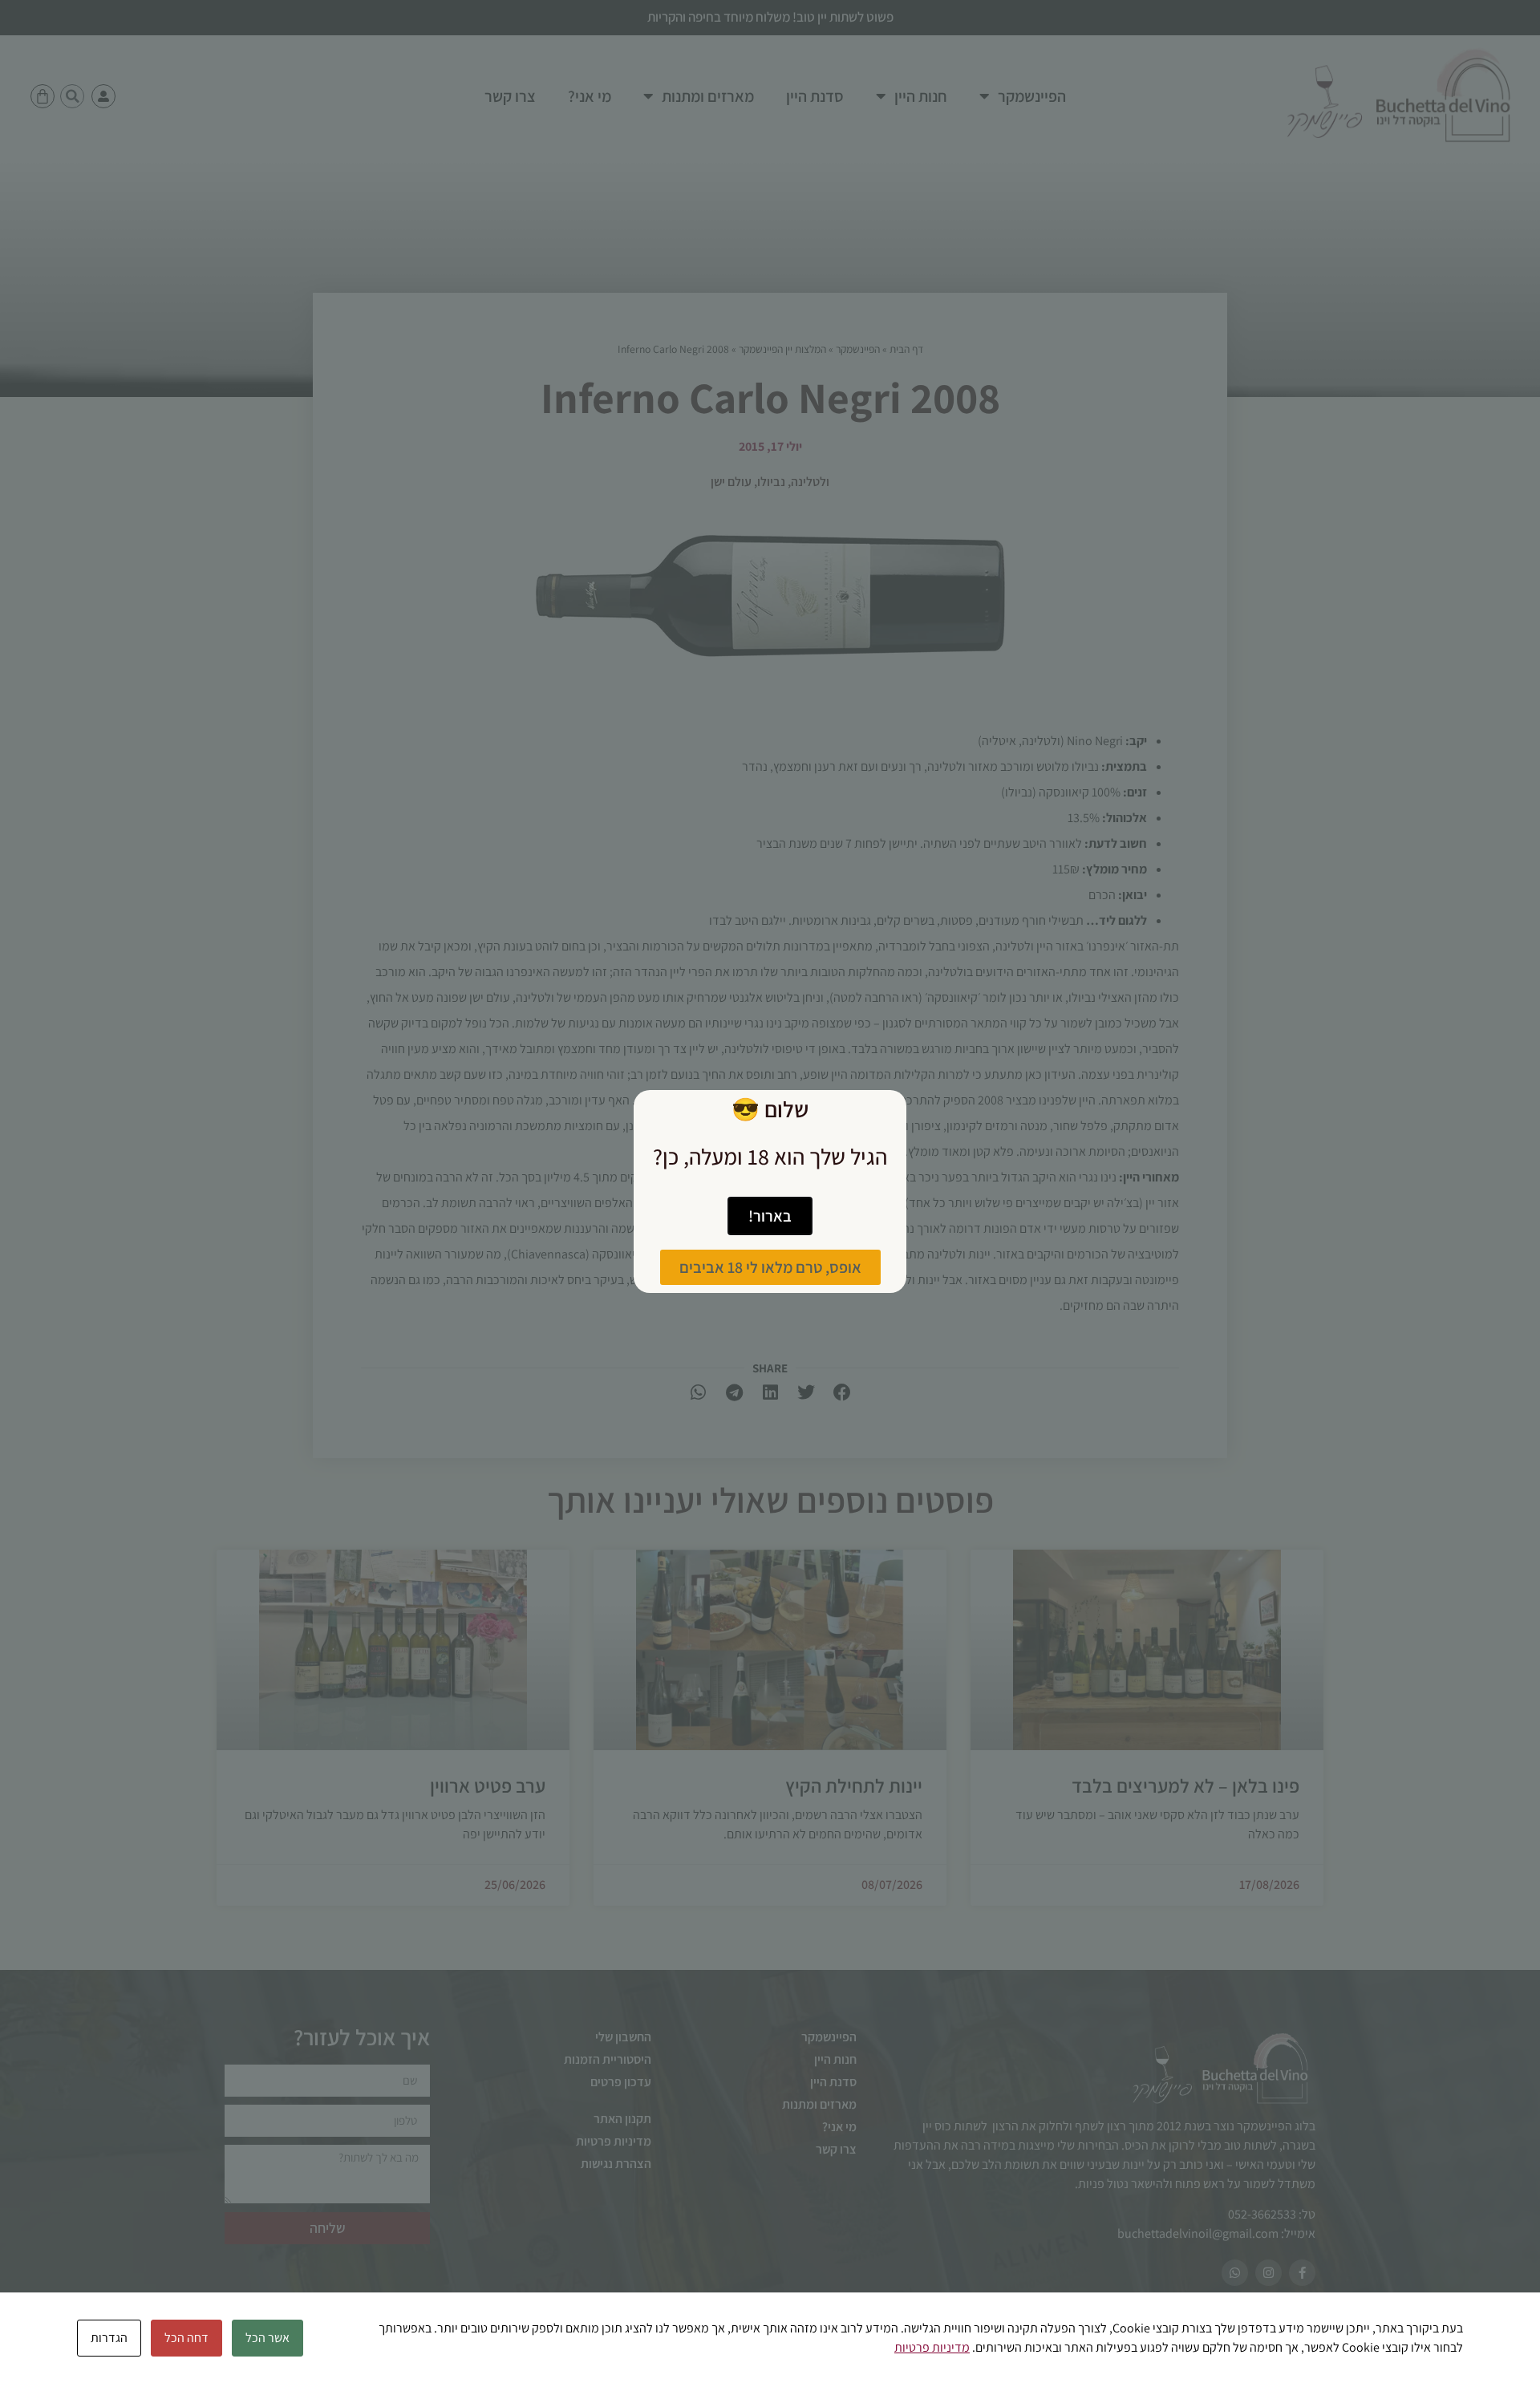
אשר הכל (267, 2338)
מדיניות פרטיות (932, 2347)
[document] (770, 1191)
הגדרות (109, 2338)
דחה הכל (186, 2338)
